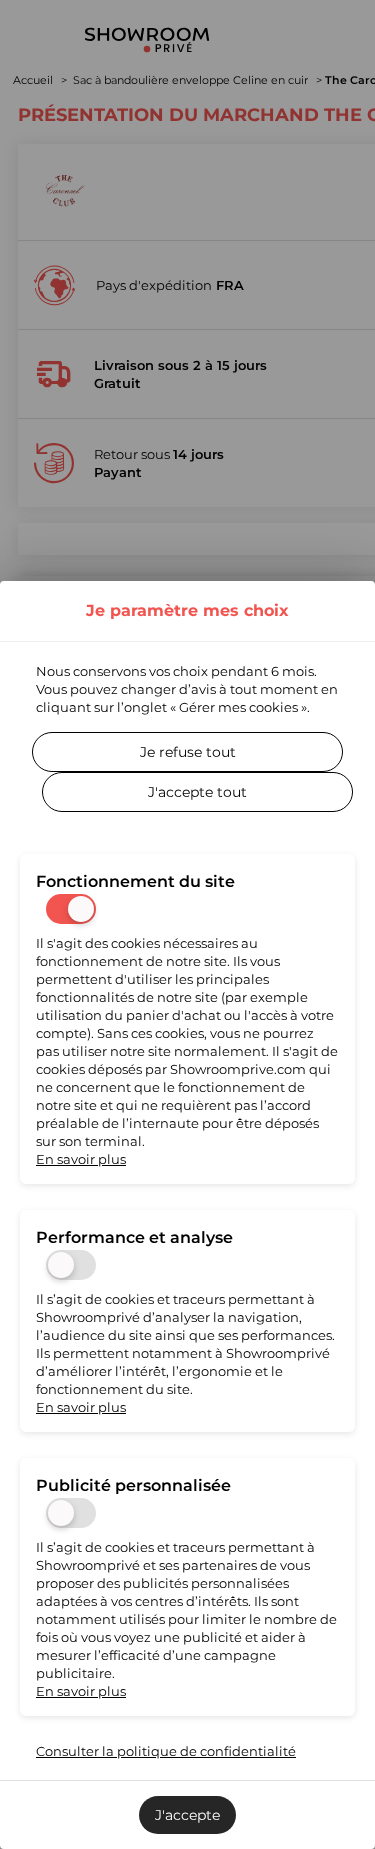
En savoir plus (81, 1159)
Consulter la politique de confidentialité (166, 1751)
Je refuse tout (188, 752)
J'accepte (187, 1815)
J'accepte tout (197, 792)
